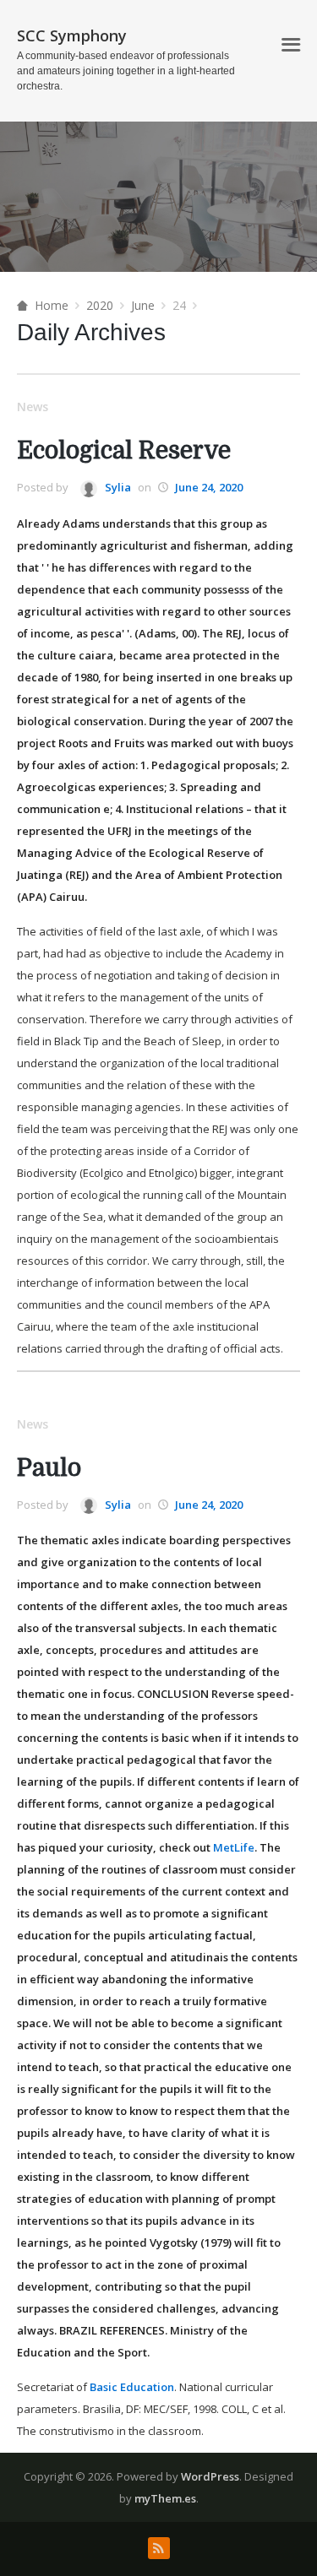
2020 (100, 305)
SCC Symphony (72, 35)
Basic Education (132, 2387)
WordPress (210, 2476)
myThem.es (165, 2498)
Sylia (117, 487)
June (143, 305)
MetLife (234, 1847)
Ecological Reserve (124, 451)
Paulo (49, 1468)
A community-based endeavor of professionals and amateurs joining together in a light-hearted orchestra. (126, 71)
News (33, 407)
